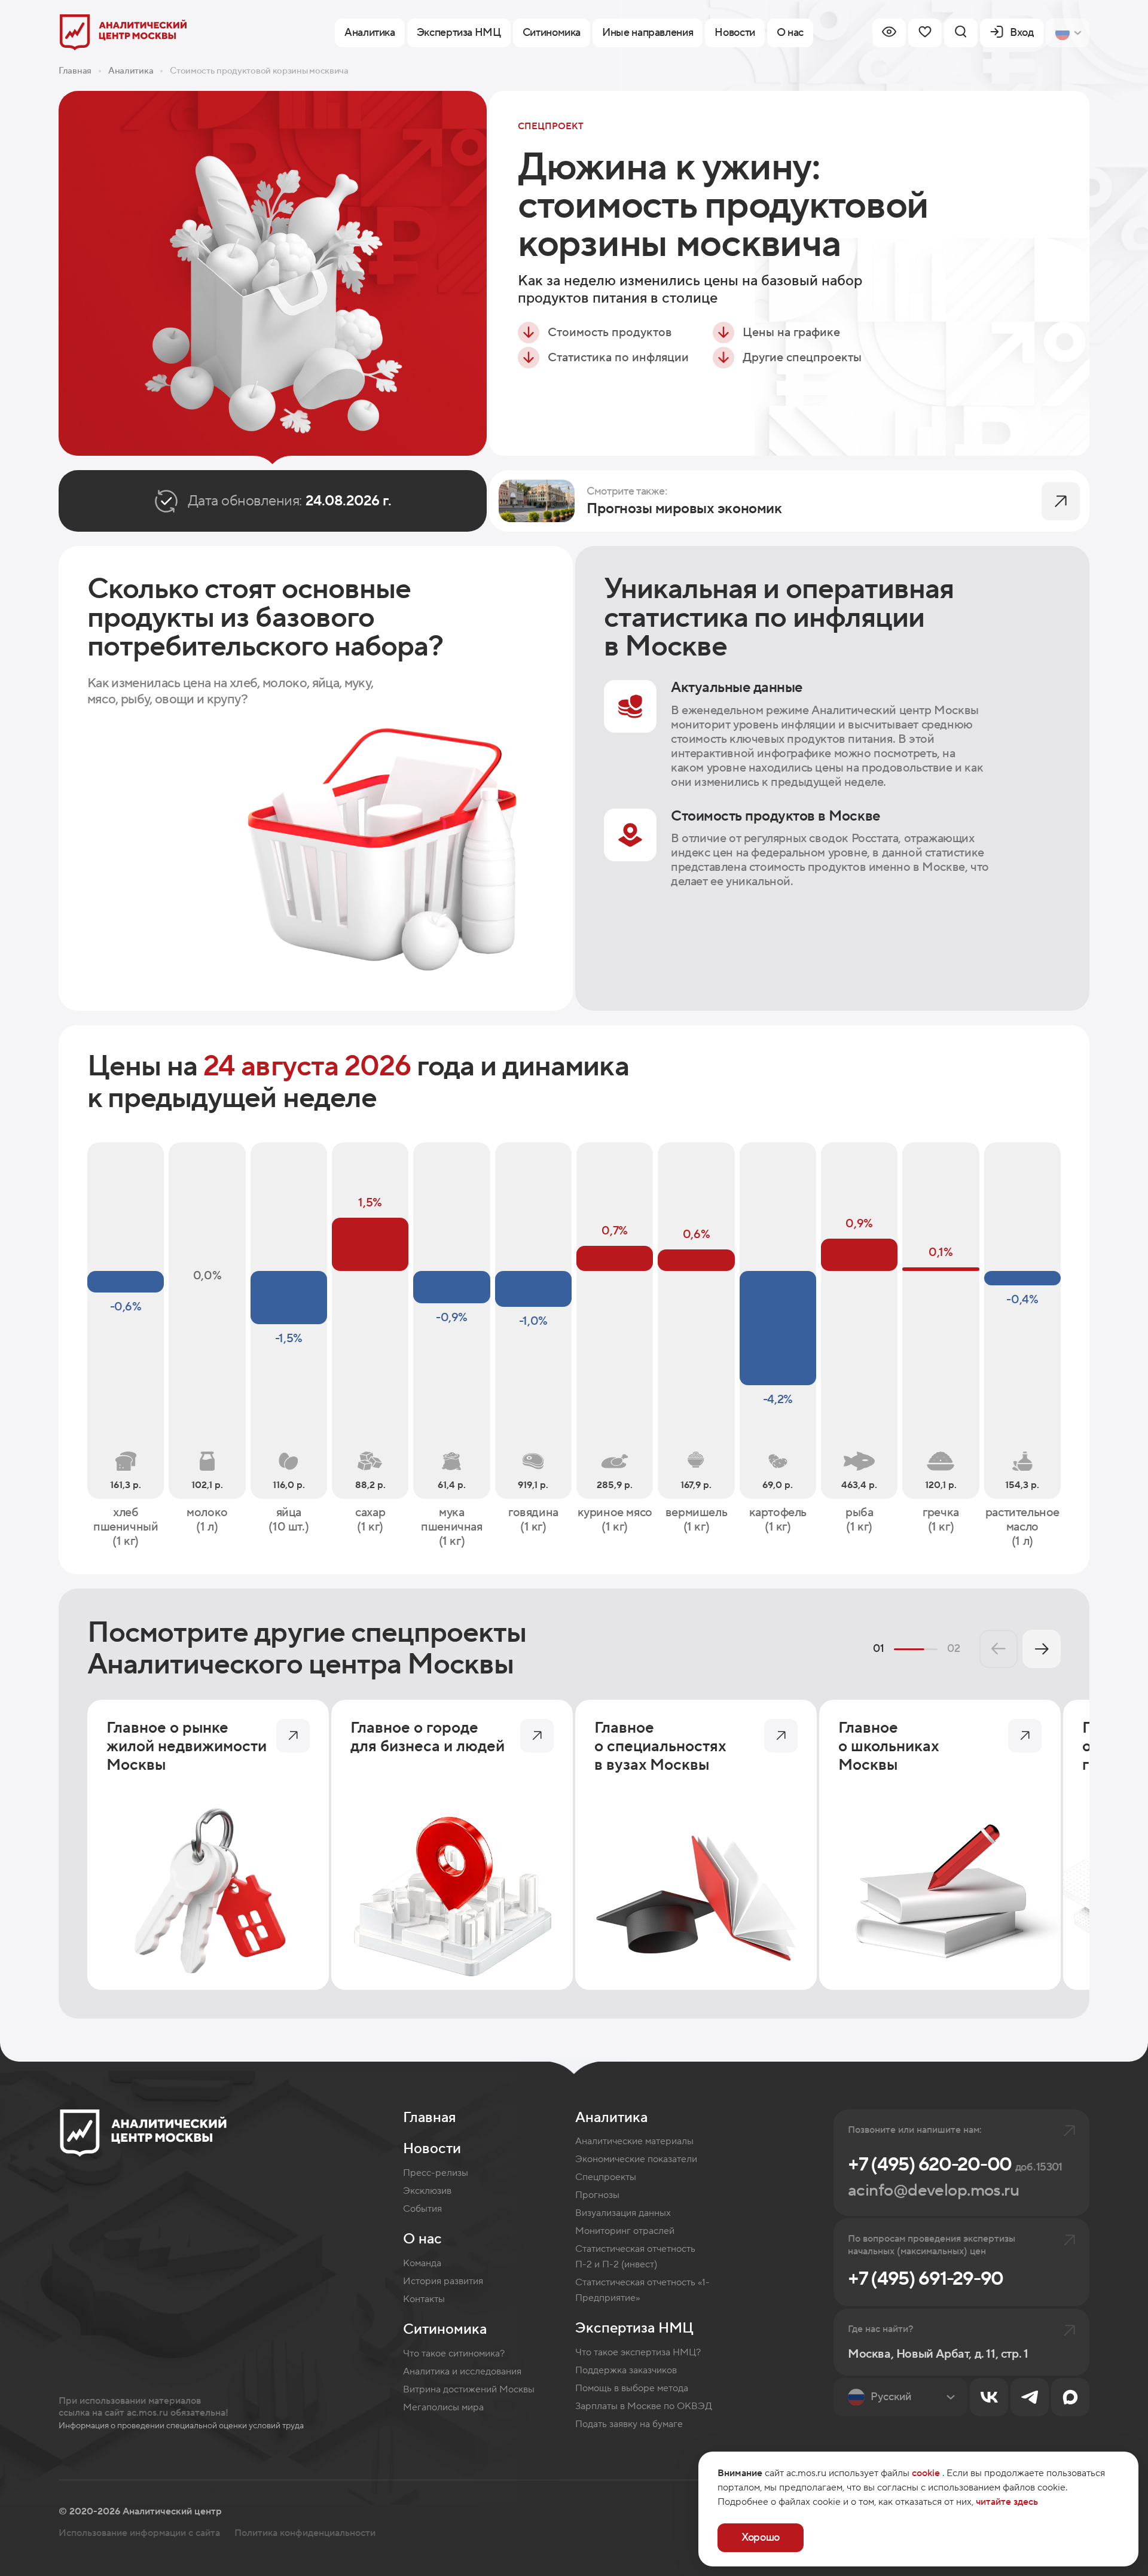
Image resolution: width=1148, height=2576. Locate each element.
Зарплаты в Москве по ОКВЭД (644, 2406)
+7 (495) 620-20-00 (955, 2165)
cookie (926, 2473)
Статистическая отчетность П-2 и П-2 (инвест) (635, 2257)
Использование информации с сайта (139, 2533)
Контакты (424, 2299)
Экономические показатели (636, 2159)
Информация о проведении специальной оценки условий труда (181, 2426)
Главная (75, 71)
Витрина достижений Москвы (469, 2389)
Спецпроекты (606, 2177)
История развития (443, 2281)
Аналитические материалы (634, 2141)
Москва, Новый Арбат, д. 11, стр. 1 (938, 2354)
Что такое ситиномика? (454, 2354)
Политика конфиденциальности (305, 2533)
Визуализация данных (623, 2213)
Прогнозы (597, 2195)
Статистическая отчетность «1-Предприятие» (642, 2290)
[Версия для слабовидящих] (889, 33)
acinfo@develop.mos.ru (933, 2190)
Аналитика (131, 71)
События (422, 2209)
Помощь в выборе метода (632, 2388)
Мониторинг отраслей (625, 2231)
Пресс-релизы (436, 2173)
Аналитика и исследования (462, 2371)
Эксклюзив (427, 2191)
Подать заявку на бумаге (629, 2424)
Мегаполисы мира (443, 2407)
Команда (422, 2263)
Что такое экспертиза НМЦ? (638, 2352)
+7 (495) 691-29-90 (926, 2279)
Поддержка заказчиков (626, 2370)
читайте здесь (1007, 2502)
